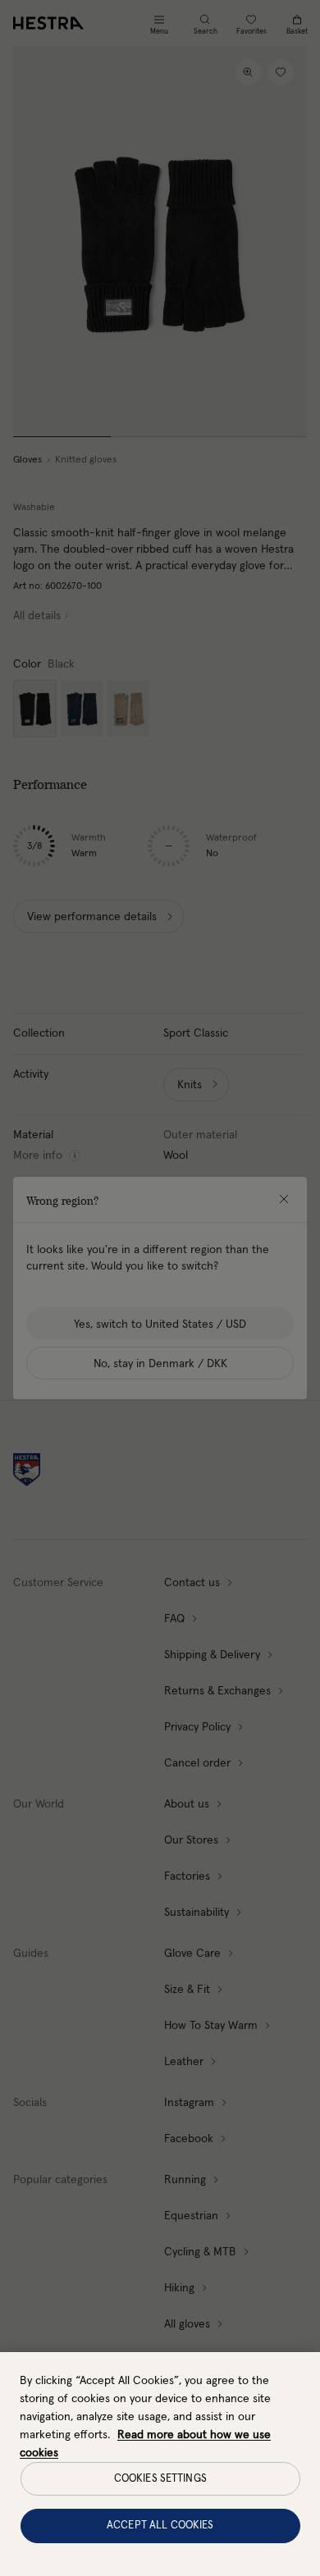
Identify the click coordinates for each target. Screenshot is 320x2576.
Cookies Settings (160, 2479)
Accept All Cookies (160, 2526)
